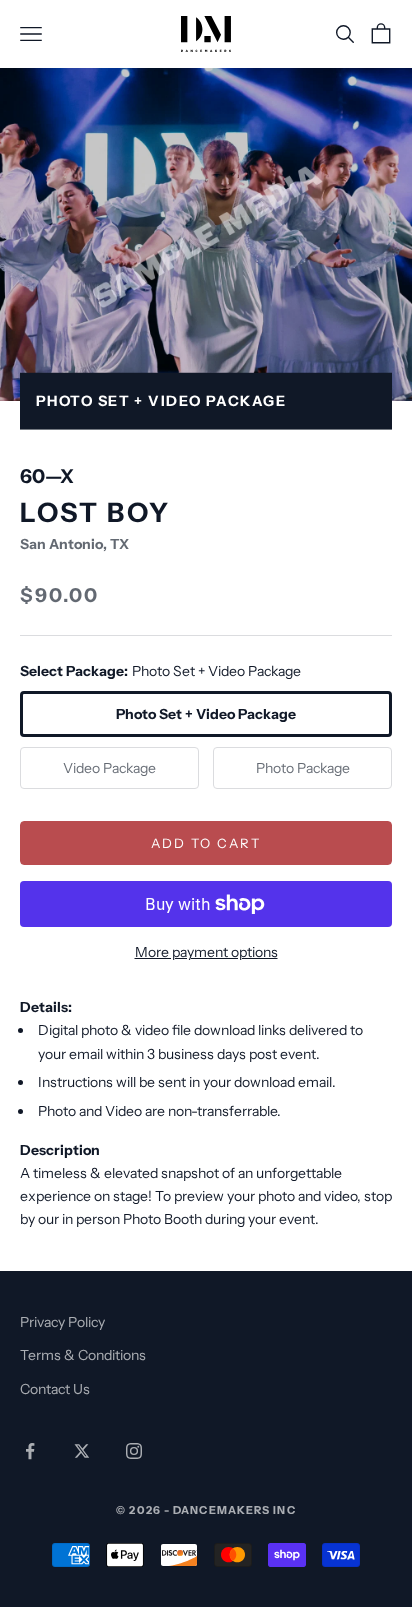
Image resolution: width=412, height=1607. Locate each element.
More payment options (206, 952)
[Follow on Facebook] (30, 1451)
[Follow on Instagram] (134, 1451)
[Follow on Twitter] (82, 1451)
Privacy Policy (62, 1322)
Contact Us (55, 1389)
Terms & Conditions (83, 1355)
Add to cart (205, 843)
